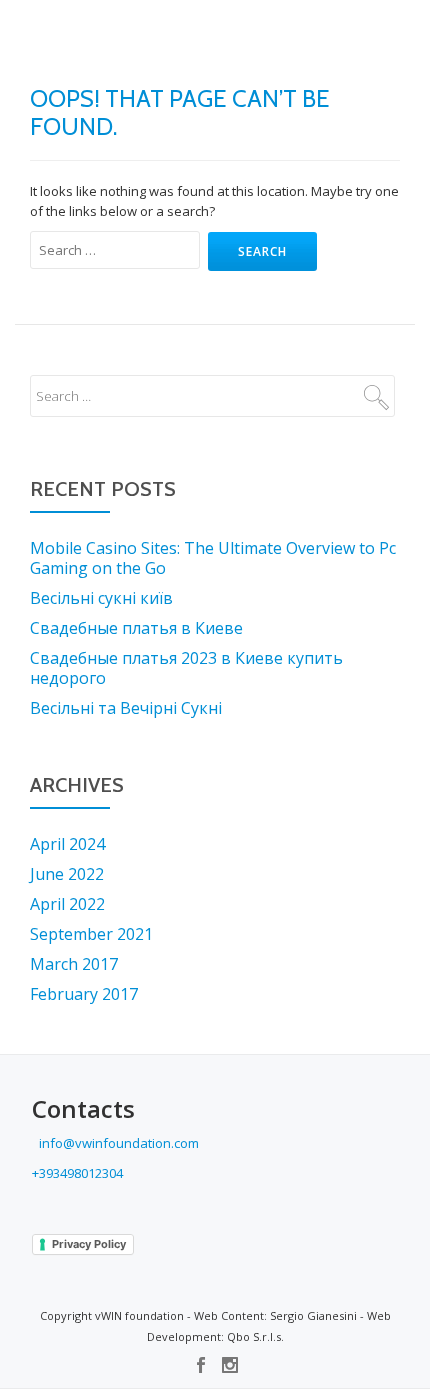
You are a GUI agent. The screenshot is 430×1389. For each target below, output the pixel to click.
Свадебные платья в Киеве (136, 628)
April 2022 (67, 904)
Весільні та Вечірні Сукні (126, 708)
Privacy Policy (89, 1244)
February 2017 (84, 994)
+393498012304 (77, 1173)
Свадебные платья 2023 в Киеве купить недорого (186, 668)
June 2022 (67, 874)
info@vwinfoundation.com (117, 1143)
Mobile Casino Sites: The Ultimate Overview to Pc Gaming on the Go (213, 558)
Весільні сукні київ (101, 598)
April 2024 (67, 844)
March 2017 (74, 964)
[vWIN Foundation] (68, 35)
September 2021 (91, 934)
